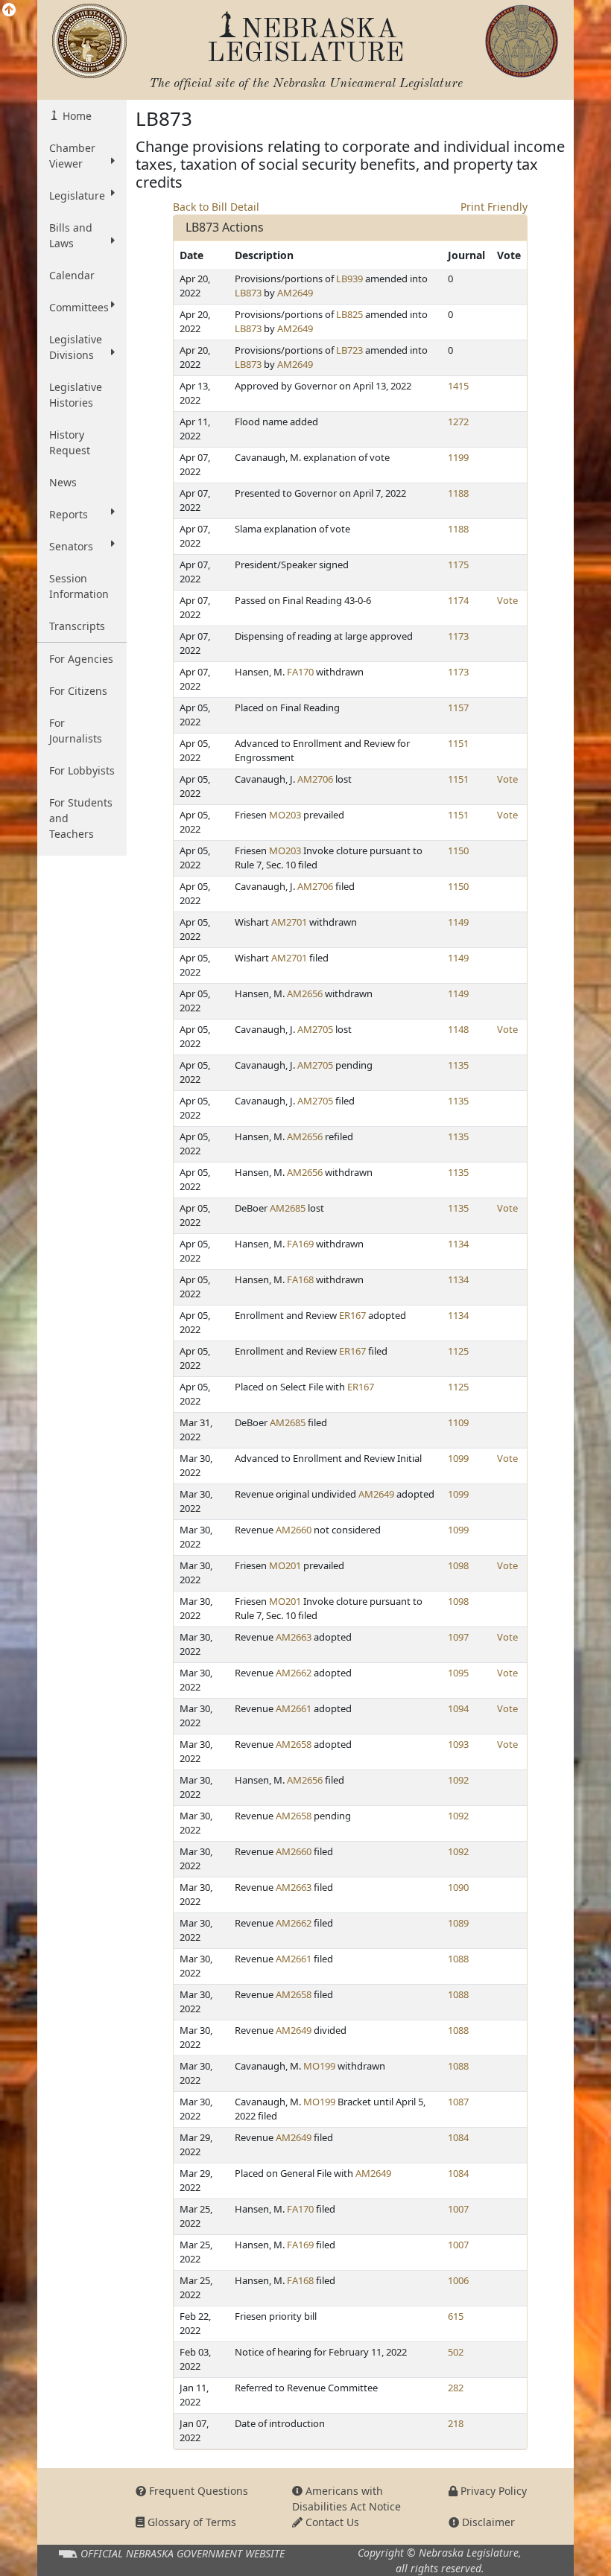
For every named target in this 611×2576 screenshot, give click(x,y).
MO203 (285, 815)
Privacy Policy (492, 2491)
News (63, 482)
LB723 (349, 350)
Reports (69, 514)
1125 (458, 1351)
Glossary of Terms (190, 2522)
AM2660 (294, 1530)
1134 (458, 1244)
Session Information (79, 586)
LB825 (349, 314)
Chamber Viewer (72, 156)
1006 (458, 2280)
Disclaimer (487, 2522)
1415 (458, 386)
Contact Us (331, 2522)
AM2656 (305, 993)
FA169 (300, 1244)
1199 (458, 457)
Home (76, 116)
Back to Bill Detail (216, 207)
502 (456, 2352)
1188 (458, 493)
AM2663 (294, 1637)
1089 (458, 1923)
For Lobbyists (82, 770)
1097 (458, 1637)
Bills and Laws (71, 235)
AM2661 (294, 1708)
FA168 (300, 1279)
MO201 (285, 1565)
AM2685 (288, 1208)
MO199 (319, 2066)
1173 (458, 636)
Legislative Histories (76, 395)
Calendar (72, 275)
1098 (458, 1565)
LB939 (349, 279)
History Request (70, 442)
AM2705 (315, 1029)
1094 (458, 1708)
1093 (458, 1744)
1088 (458, 1959)
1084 (458, 2137)
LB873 (248, 293)
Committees (79, 307)
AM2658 (294, 1744)
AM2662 (294, 1673)
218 (456, 2423)
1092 (458, 1780)
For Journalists (76, 731)
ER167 (352, 1315)
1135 (458, 1065)
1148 (458, 1029)
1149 (458, 922)
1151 (458, 743)
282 (456, 2388)
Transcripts (77, 626)
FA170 (300, 672)
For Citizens (78, 691)
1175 (458, 565)
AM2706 (315, 779)
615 (456, 2316)
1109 (458, 1422)
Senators (71, 546)
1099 (458, 1458)
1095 (458, 1673)
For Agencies (81, 659)
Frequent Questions (197, 2491)
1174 (458, 600)
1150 (458, 850)
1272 (458, 422)
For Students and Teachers (81, 818)
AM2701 (289, 922)
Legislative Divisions (76, 347)
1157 (458, 707)
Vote (507, 600)
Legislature (77, 195)
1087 (458, 2102)
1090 (458, 1887)
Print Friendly (494, 207)
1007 (458, 2209)
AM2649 (295, 293)
